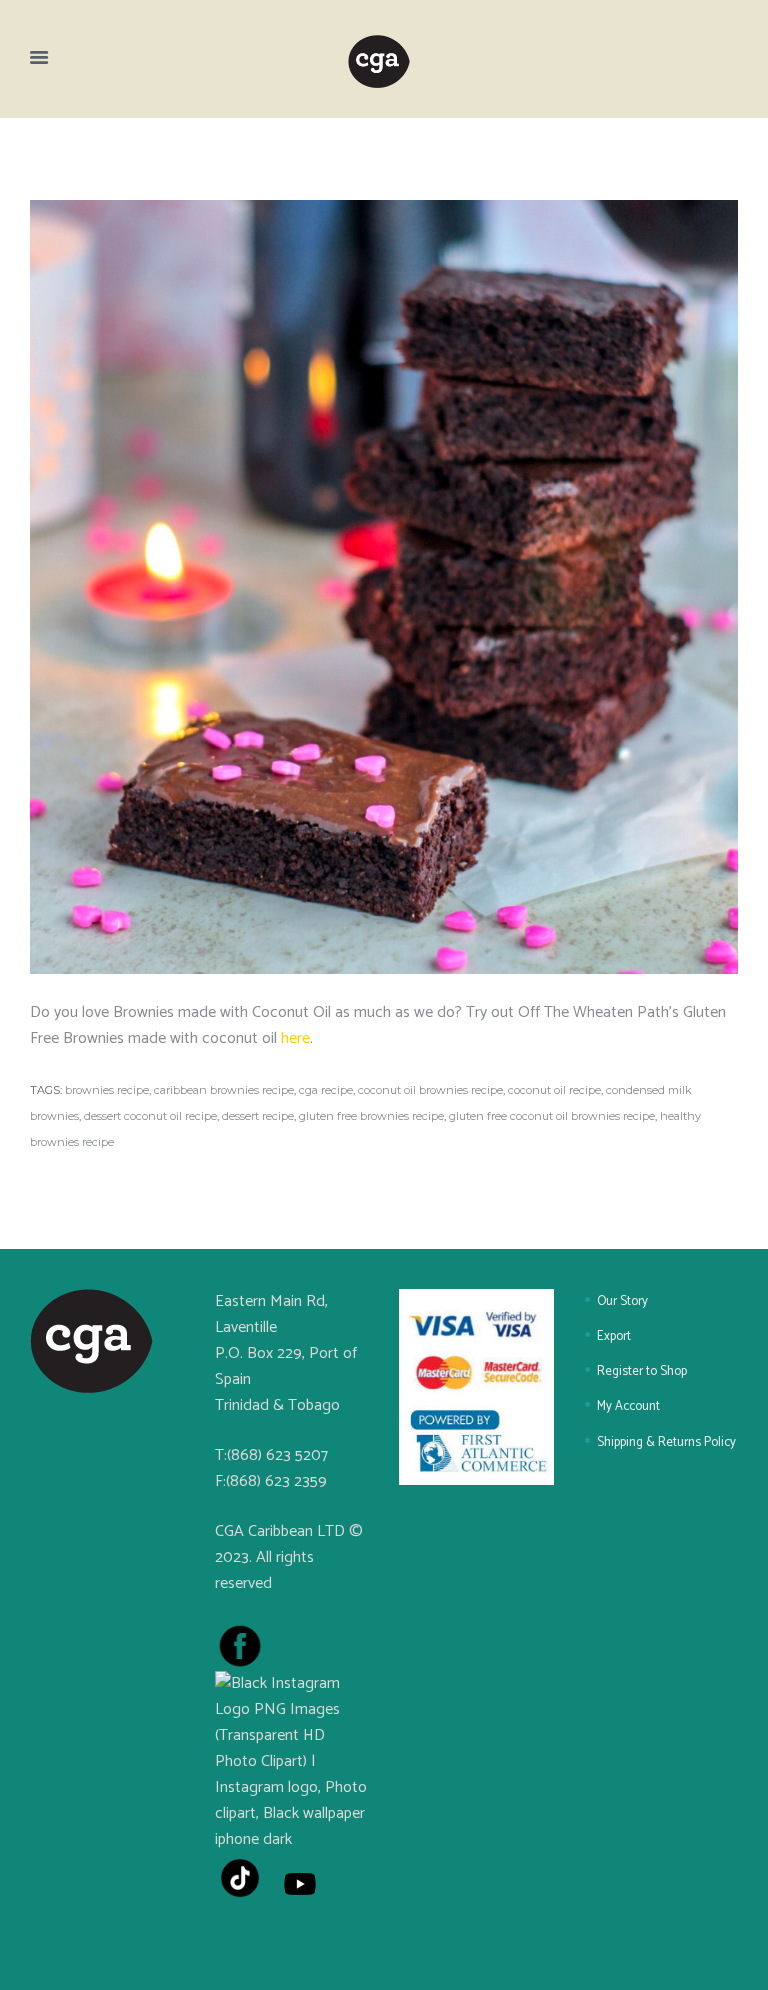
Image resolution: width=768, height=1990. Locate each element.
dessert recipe (258, 1116)
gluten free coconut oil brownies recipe (552, 1116)
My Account (628, 1406)
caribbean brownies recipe (224, 1090)
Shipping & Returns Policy (666, 1442)
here (295, 1038)
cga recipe (326, 1090)
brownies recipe (107, 1090)
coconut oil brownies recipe (430, 1090)
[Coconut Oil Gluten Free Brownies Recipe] (384, 587)
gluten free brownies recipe (371, 1116)
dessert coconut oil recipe (150, 1116)
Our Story (622, 1301)
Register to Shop (642, 1371)
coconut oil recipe (554, 1090)
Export (614, 1336)
